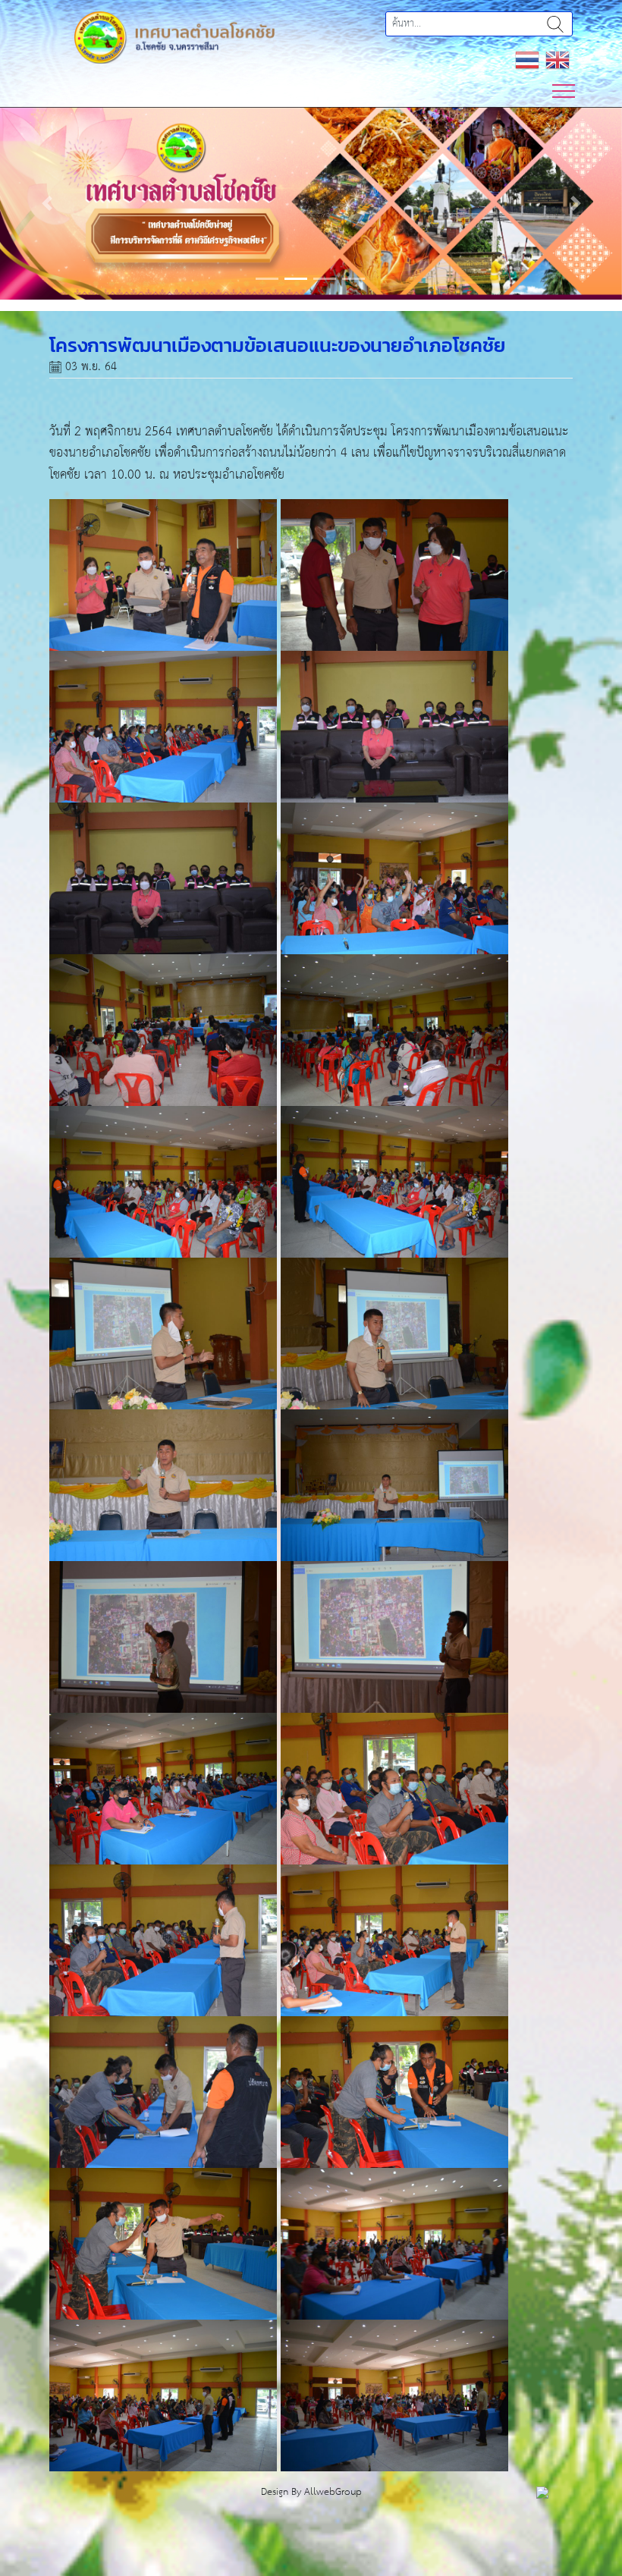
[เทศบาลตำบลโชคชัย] (174, 37)
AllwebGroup (333, 2492)
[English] (558, 60)
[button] (47, 203)
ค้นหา (555, 24)
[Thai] (527, 60)
